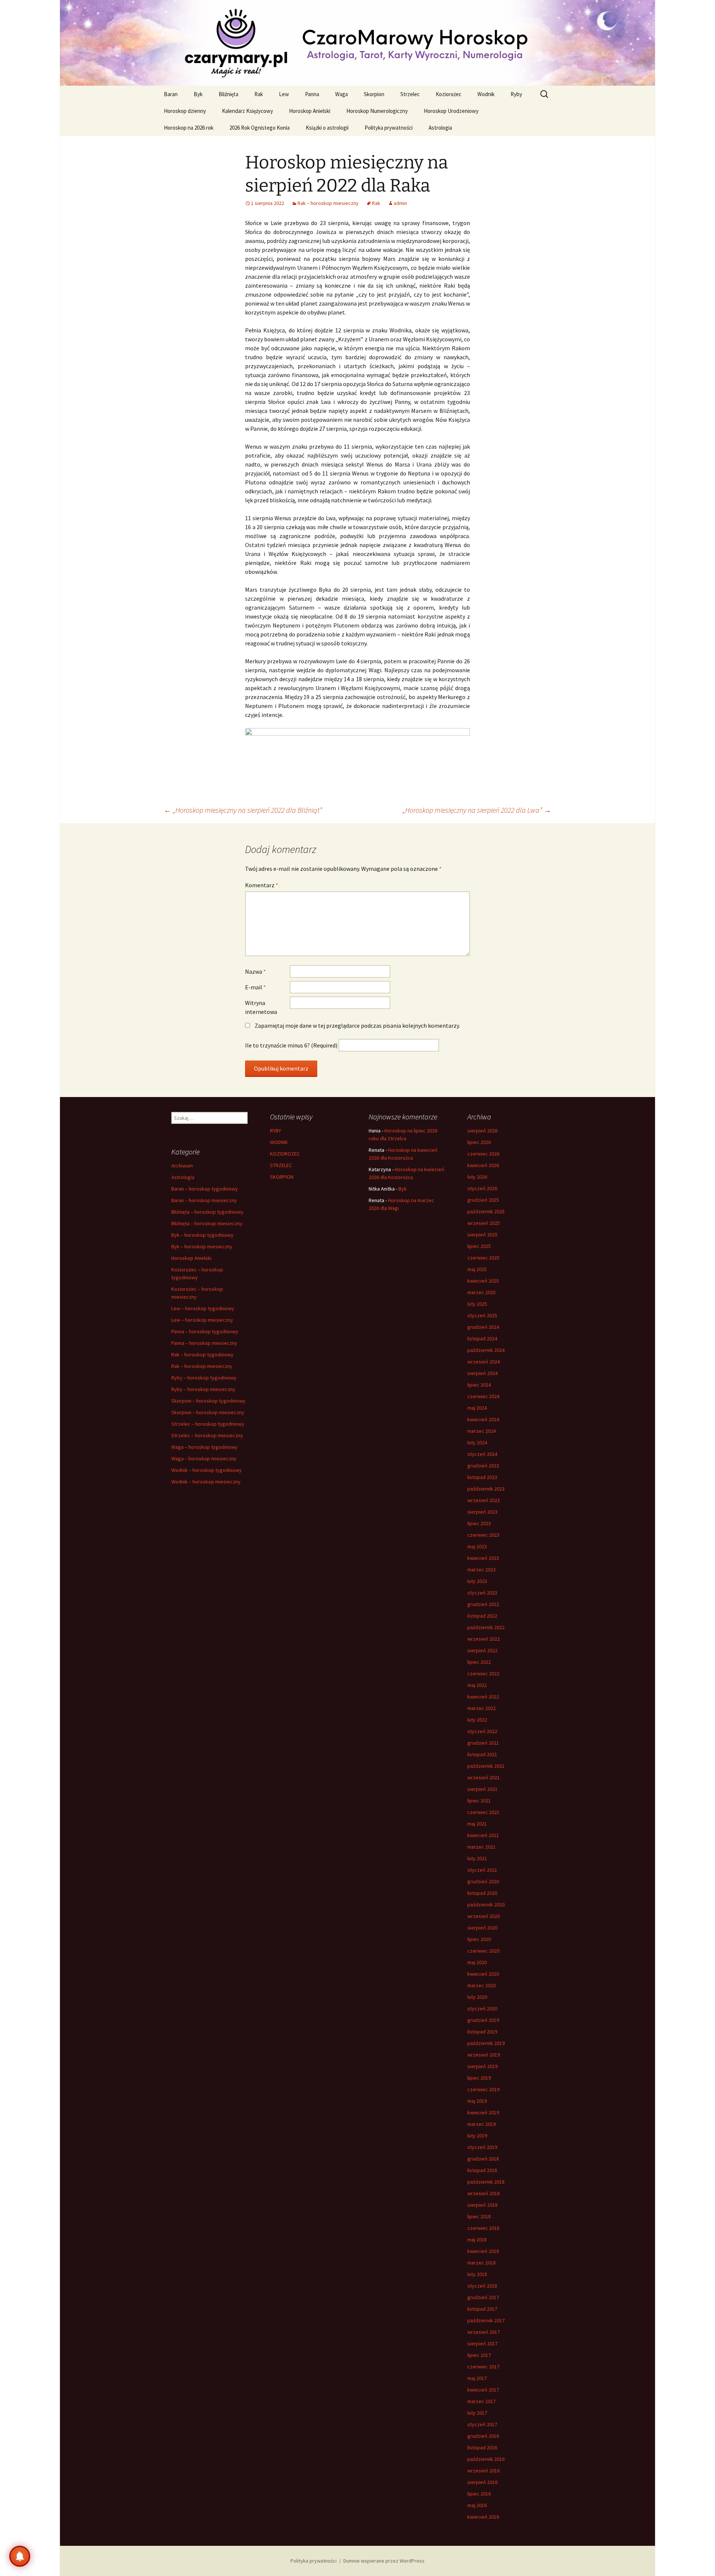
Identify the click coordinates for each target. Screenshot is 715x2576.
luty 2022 (477, 1720)
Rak (259, 94)
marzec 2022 (482, 1708)
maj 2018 (477, 2240)
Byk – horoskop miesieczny (202, 1246)
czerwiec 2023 (483, 1535)
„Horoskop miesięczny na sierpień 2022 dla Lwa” (477, 810)
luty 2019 (477, 2136)
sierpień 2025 (482, 1235)
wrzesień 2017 (484, 2332)
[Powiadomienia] (20, 2556)
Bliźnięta (228, 94)
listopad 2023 (482, 1477)
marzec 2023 (482, 1570)
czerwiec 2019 (483, 2089)
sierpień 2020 (482, 1928)
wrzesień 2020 (484, 1916)
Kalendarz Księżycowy (247, 111)
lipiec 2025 (479, 1246)
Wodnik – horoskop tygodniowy (206, 1470)
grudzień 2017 (483, 2297)
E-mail (255, 987)
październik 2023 (486, 1489)
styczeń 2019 (482, 2147)
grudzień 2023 (483, 1466)
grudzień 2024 (483, 1327)
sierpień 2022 (482, 1650)
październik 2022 (486, 1627)
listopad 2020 (482, 1893)
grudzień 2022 (483, 1604)
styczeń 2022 (482, 1731)
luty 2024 (477, 1442)
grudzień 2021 (483, 1743)
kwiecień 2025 (483, 1281)
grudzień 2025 (483, 1200)
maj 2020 (477, 1962)
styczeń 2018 (482, 2286)
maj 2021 (477, 1824)
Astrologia (440, 128)
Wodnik (486, 94)
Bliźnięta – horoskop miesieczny (207, 1223)
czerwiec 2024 (483, 1396)
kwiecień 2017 (483, 2390)
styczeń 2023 (482, 1593)
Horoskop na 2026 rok (189, 128)
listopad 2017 (482, 2309)
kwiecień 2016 (483, 2517)
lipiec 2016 (479, 2494)
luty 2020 (477, 1997)
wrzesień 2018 (484, 2193)
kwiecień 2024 (483, 1419)
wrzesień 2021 (484, 1777)
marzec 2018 (482, 2263)
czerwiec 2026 (483, 1154)
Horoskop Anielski (310, 111)
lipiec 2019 (479, 2078)
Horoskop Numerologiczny (377, 111)
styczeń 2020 (482, 2008)
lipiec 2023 (479, 1523)
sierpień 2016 (482, 2482)
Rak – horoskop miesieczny (328, 203)
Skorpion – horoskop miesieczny (208, 1412)
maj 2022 (477, 1685)
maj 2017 (477, 2378)
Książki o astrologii (327, 128)
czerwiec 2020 (483, 1951)
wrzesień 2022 (484, 1639)
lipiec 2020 (479, 1939)
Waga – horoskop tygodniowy (204, 1447)
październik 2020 (486, 1905)
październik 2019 (486, 2043)
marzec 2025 (482, 1292)
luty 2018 (477, 2274)
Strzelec (410, 94)
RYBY (276, 1131)
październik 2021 (486, 1766)
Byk (198, 94)
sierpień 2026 (482, 1131)
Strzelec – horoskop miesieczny (207, 1435)
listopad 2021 (482, 1754)
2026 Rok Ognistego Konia (260, 128)
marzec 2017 (482, 2401)
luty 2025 (477, 1304)
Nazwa (255, 971)
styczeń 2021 (482, 1870)
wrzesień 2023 (484, 1500)
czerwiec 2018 (483, 2228)
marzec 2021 (482, 1847)
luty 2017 (477, 2413)
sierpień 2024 (482, 1373)
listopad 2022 (482, 1616)
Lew (284, 94)
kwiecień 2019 (483, 2112)
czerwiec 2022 (483, 1673)
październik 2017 (486, 2320)
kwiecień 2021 (483, 1835)
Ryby (516, 94)
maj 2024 (477, 1408)
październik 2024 (486, 1350)
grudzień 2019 (483, 2020)
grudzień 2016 (483, 2436)
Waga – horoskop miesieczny (204, 1458)
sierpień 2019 (482, 2066)
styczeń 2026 (482, 1188)
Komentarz (262, 885)
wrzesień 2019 (484, 2055)
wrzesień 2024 (484, 1362)
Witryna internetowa (261, 1007)
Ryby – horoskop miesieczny (203, 1389)
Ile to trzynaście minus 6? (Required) (291, 1045)
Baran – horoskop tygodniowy (205, 1189)
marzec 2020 (482, 1985)
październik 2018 (486, 2182)
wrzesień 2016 (484, 2471)
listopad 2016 (482, 2447)
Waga (341, 94)
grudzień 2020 (483, 1881)
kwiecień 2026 (483, 1165)
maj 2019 (477, 2101)
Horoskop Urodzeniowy (451, 111)
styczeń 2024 (482, 1454)
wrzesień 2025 (484, 1223)
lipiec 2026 (479, 1142)
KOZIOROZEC (285, 1154)
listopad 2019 (482, 2032)
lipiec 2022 (479, 1662)
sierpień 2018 (482, 2205)
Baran (171, 94)
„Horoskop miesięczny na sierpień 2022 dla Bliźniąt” (243, 810)
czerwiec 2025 (483, 1258)
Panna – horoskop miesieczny (204, 1343)
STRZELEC (281, 1165)
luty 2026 (477, 1177)
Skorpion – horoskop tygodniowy (208, 1401)
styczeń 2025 (482, 1315)
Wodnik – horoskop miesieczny (206, 1482)
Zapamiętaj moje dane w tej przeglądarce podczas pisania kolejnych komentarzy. (357, 1025)
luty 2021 (477, 1858)
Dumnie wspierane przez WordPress (384, 2561)
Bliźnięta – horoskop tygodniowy (207, 1212)
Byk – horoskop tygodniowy (202, 1235)
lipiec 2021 (479, 1801)
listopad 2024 (482, 1338)
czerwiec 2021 (483, 1812)
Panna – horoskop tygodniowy (205, 1331)
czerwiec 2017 (483, 2367)
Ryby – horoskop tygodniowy (204, 1378)
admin (400, 203)
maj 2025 (477, 1269)
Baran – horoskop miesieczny (204, 1200)
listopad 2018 (482, 2170)
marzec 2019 (482, 2124)
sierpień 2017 (482, 2343)
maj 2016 (477, 2505)
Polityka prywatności (389, 128)
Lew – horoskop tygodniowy (203, 1308)
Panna (312, 94)
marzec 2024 (482, 1431)
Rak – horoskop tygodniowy (202, 1355)
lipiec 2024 (479, 1385)
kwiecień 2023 (483, 1558)
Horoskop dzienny (185, 111)
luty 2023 (477, 1581)
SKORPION (282, 1177)
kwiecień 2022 (483, 1697)
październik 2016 (486, 2459)
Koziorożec (449, 94)
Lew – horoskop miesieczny (202, 1320)
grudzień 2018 (483, 2159)
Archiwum (182, 1166)
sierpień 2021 (482, 1789)
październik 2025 (486, 1211)
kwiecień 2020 (483, 1974)
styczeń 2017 (482, 2424)
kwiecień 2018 (483, 2251)
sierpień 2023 (482, 1512)
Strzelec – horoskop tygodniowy (208, 1424)
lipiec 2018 (479, 2216)
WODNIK (279, 1142)
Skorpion (374, 94)
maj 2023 (477, 1546)
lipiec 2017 (479, 2355)
